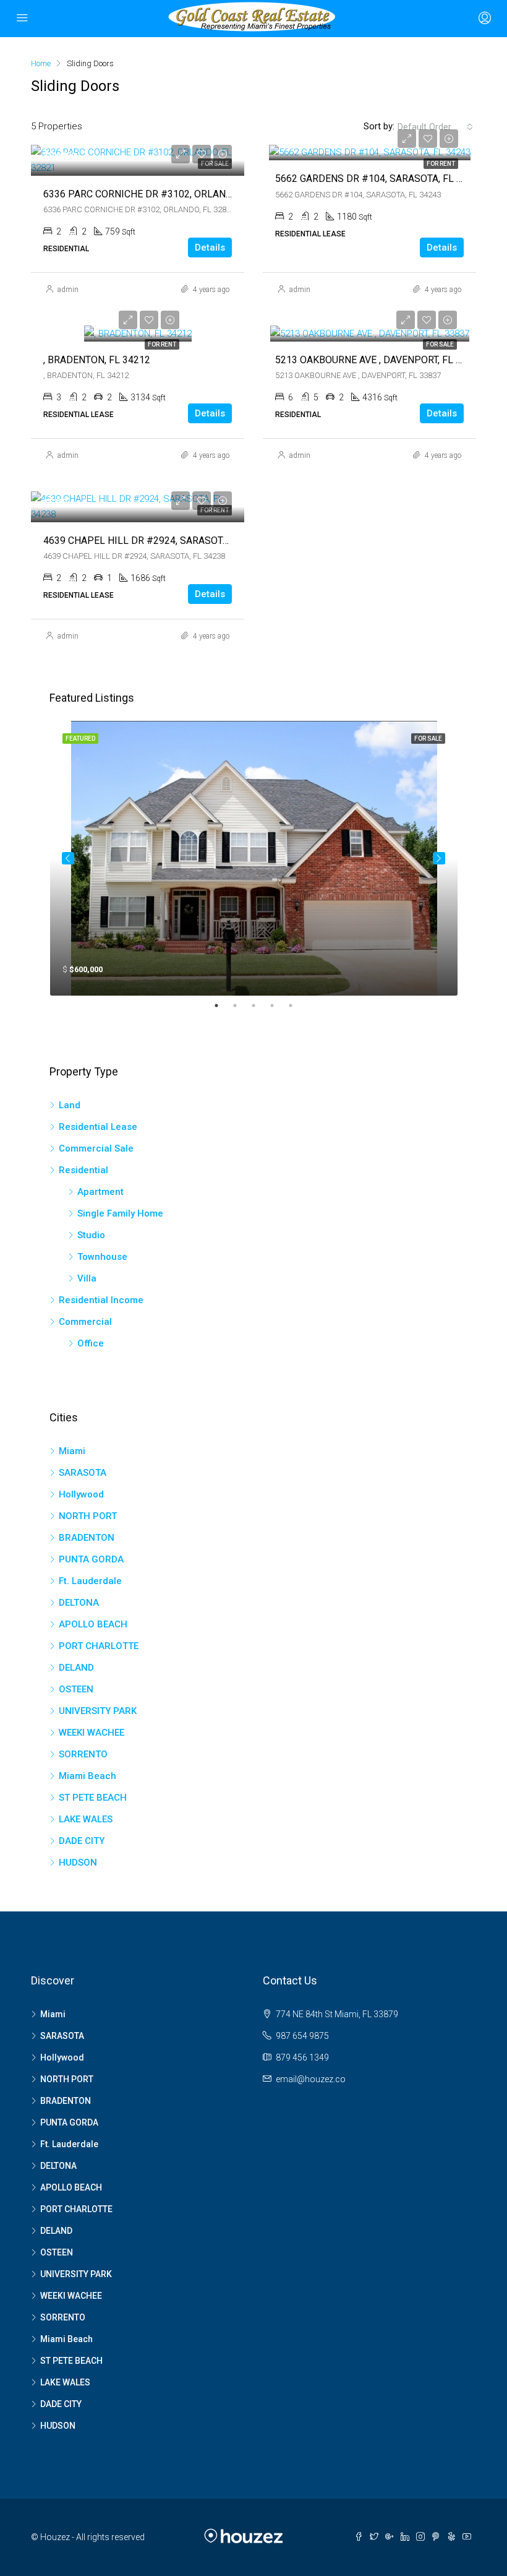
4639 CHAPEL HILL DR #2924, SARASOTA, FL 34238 (159, 541)
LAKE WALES (86, 1819)
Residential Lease (98, 1127)
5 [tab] (297, 1006)
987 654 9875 (302, 2036)
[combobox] (435, 127)
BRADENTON (87, 1538)
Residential (83, 1170)
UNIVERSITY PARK (98, 1711)
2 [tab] (241, 1006)
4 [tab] (278, 1006)
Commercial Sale (96, 1148)
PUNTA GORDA (91, 1559)
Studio (91, 1235)
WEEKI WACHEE (92, 1733)
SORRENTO (83, 1754)
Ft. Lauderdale (90, 1581)
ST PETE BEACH (93, 1798)
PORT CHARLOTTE (99, 1646)
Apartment (100, 1192)
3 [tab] (260, 1006)
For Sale (440, 344)
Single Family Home (120, 1213)
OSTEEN (76, 1689)
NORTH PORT (88, 1516)
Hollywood (81, 1494)
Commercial (85, 1322)
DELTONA (79, 1603)
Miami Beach (87, 1776)
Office (91, 1343)
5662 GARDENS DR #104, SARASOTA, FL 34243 (380, 179)
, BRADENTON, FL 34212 (97, 360)
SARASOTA (83, 1473)
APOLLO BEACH (93, 1624)
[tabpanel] (254, 858)
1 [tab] (223, 1006)
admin (68, 290)
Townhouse (102, 1257)
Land (70, 1105)
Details (210, 248)
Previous (68, 858)
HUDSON (78, 1863)
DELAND (76, 1668)
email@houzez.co (311, 2079)
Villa (87, 1278)
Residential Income (101, 1300)
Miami (72, 1451)
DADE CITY (82, 1841)
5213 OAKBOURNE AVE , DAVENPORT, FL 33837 (379, 360)
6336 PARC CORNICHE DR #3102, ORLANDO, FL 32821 (164, 194)
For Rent (441, 164)
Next (439, 858)
